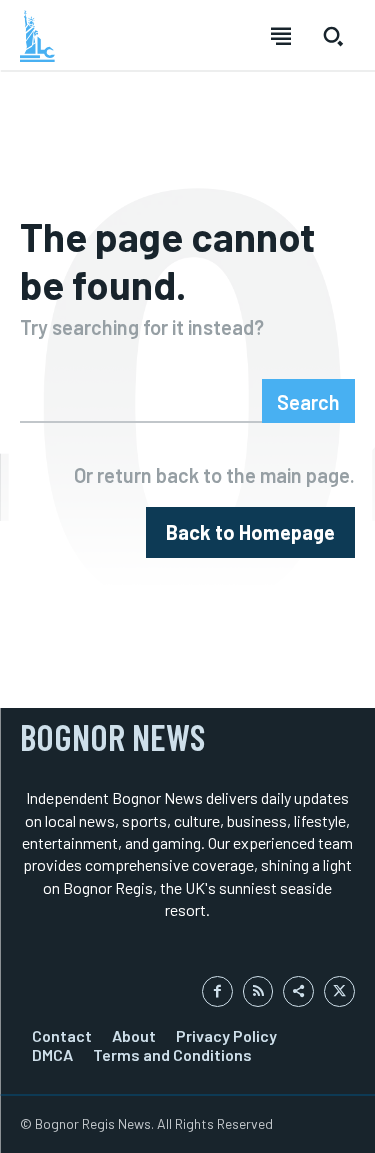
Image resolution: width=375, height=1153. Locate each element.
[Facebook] (217, 991)
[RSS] (258, 991)
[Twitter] (339, 991)
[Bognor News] (37, 36)
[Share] (298, 991)
